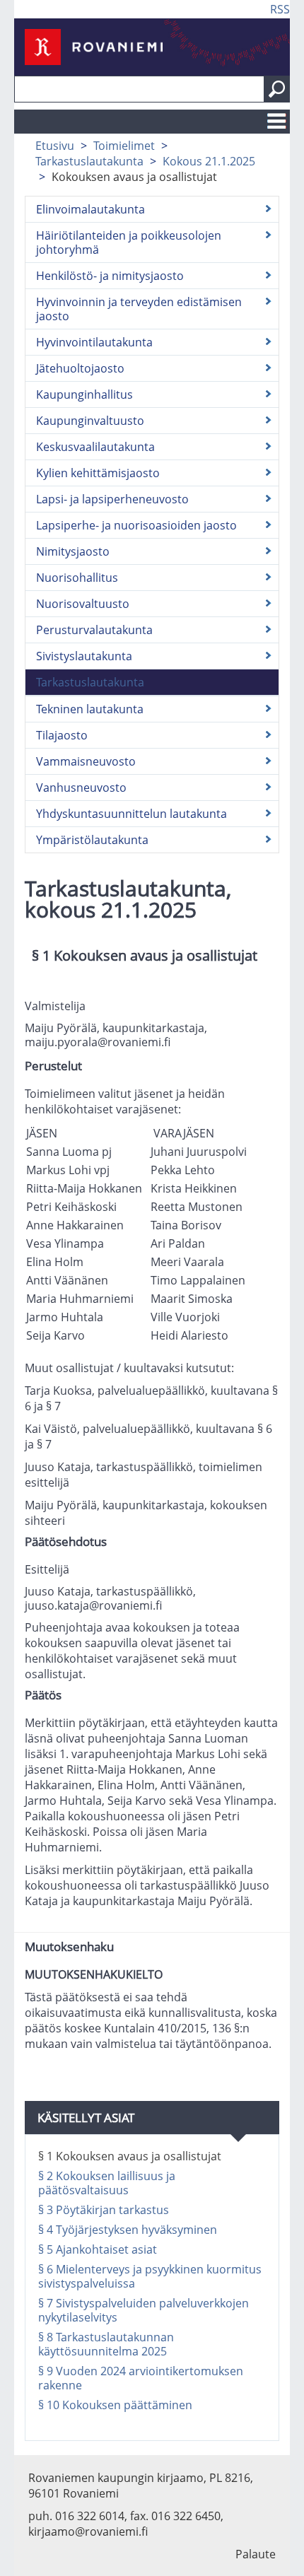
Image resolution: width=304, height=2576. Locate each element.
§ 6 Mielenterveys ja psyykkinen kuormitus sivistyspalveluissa (150, 2276)
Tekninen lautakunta (90, 709)
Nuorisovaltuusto (83, 604)
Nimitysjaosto (73, 551)
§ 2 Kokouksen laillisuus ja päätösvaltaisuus (107, 2183)
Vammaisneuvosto (86, 761)
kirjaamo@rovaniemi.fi (88, 2531)
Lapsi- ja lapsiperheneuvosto (112, 499)
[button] (277, 89)
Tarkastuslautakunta (89, 161)
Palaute (256, 2554)
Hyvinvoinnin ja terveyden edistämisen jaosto (139, 309)
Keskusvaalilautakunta (95, 447)
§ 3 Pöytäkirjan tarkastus (104, 2210)
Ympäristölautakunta (92, 840)
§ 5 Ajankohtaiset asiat (98, 2249)
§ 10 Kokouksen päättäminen (115, 2405)
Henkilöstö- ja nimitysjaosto (110, 276)
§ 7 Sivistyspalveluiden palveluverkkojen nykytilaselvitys (144, 2310)
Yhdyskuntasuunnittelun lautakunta (131, 814)
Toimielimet (124, 146)
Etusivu (55, 146)
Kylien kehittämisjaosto (98, 473)
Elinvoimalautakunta (90, 209)
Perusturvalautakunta (94, 630)
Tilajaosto (62, 735)
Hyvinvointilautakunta (94, 342)
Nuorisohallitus (77, 578)
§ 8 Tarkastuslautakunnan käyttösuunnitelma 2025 (106, 2344)
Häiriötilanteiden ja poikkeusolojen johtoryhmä (129, 242)
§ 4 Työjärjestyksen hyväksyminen (128, 2230)
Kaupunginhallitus (84, 394)
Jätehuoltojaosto (80, 368)
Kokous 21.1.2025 (209, 161)
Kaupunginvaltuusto (90, 421)
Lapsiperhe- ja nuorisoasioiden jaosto (136, 525)
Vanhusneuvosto (81, 788)
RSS (280, 9)
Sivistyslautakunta (84, 656)
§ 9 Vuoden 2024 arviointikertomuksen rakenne (141, 2378)
